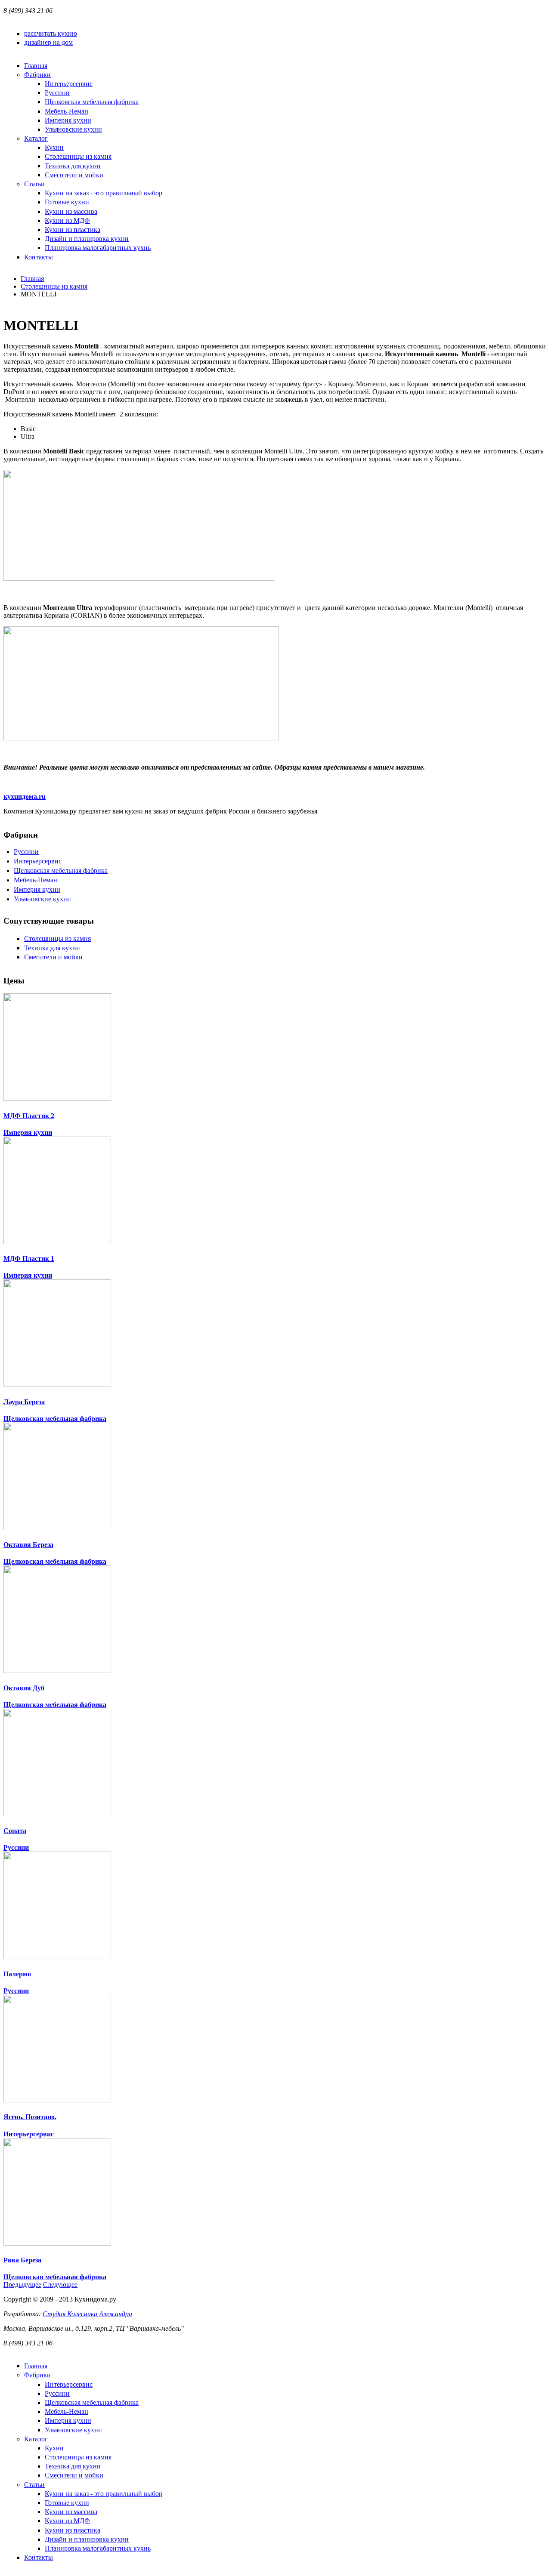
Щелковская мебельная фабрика (61, 870)
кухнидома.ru (25, 797)
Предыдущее (22, 2285)
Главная (32, 279)
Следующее (60, 2285)
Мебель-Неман (36, 880)
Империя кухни (37, 889)
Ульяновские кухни (42, 899)
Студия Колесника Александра (87, 2314)
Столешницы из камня (54, 286)
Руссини (26, 852)
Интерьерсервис (38, 861)
